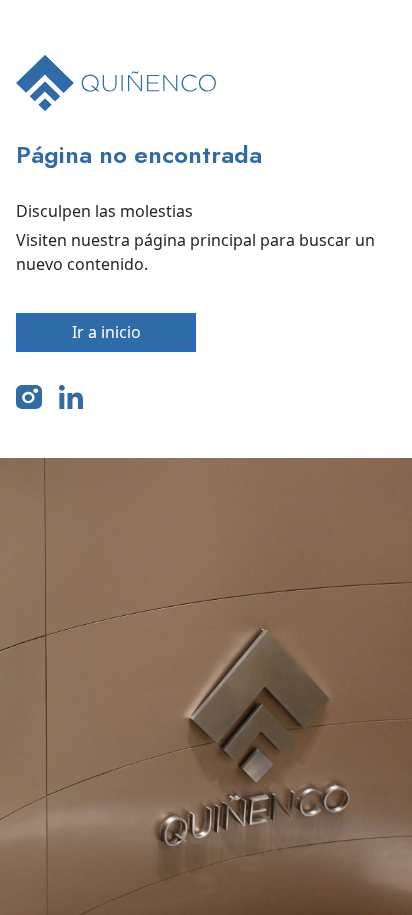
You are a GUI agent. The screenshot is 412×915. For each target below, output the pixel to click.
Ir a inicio (106, 332)
